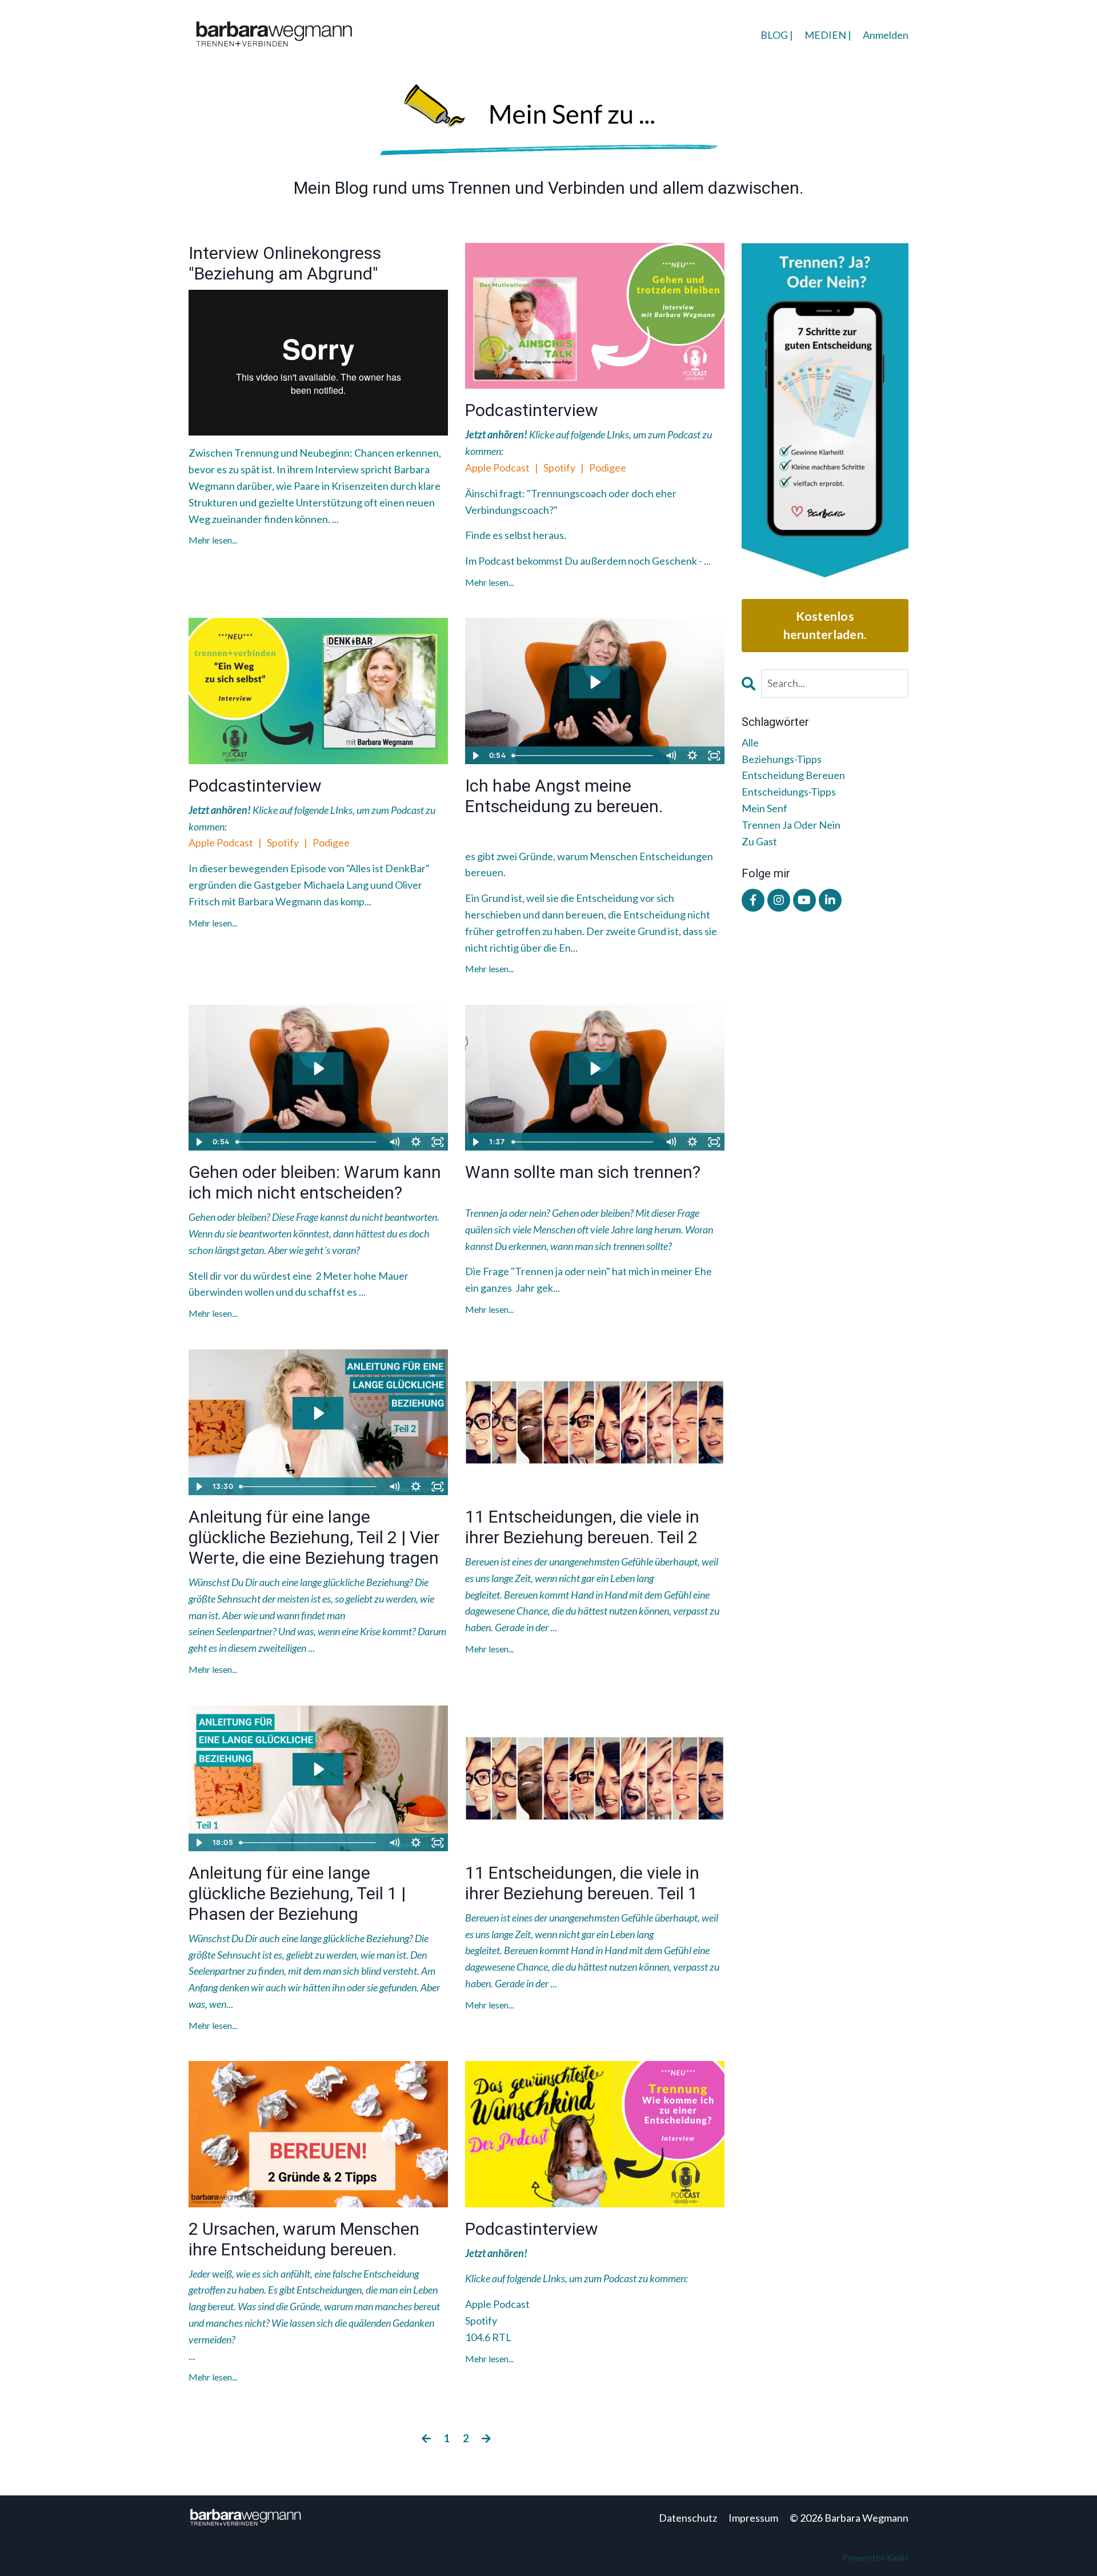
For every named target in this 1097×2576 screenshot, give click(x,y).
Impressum (753, 2518)
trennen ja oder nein (791, 825)
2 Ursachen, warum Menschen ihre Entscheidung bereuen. (304, 2239)
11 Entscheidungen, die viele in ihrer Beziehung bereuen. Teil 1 (582, 1883)
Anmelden (886, 35)
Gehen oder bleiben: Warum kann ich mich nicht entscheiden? (315, 1182)
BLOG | (777, 35)
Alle (750, 742)
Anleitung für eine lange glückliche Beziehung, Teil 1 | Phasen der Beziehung (297, 1893)
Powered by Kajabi (875, 2557)
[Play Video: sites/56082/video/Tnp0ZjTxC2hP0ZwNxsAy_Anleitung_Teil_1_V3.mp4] (318, 1769)
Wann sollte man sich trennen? (583, 1172)
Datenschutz (688, 2518)
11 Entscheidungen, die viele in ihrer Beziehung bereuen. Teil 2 (582, 1527)
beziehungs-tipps (782, 759)
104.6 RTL (488, 2337)
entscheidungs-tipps (789, 792)
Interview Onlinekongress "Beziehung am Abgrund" (285, 263)
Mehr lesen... (213, 540)
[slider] (584, 756)
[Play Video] (475, 756)
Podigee (608, 468)
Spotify (559, 468)
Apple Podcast (498, 468)
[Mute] (671, 756)
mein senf (764, 808)
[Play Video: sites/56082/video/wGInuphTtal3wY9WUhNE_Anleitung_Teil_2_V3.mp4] (318, 1413)
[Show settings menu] (692, 756)
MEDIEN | (828, 35)
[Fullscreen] (714, 756)
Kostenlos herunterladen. (825, 625)
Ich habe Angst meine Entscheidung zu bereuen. (564, 796)
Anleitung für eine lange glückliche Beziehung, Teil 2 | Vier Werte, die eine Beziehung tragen (314, 1537)
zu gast (759, 841)
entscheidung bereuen (793, 775)
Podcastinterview (532, 410)
